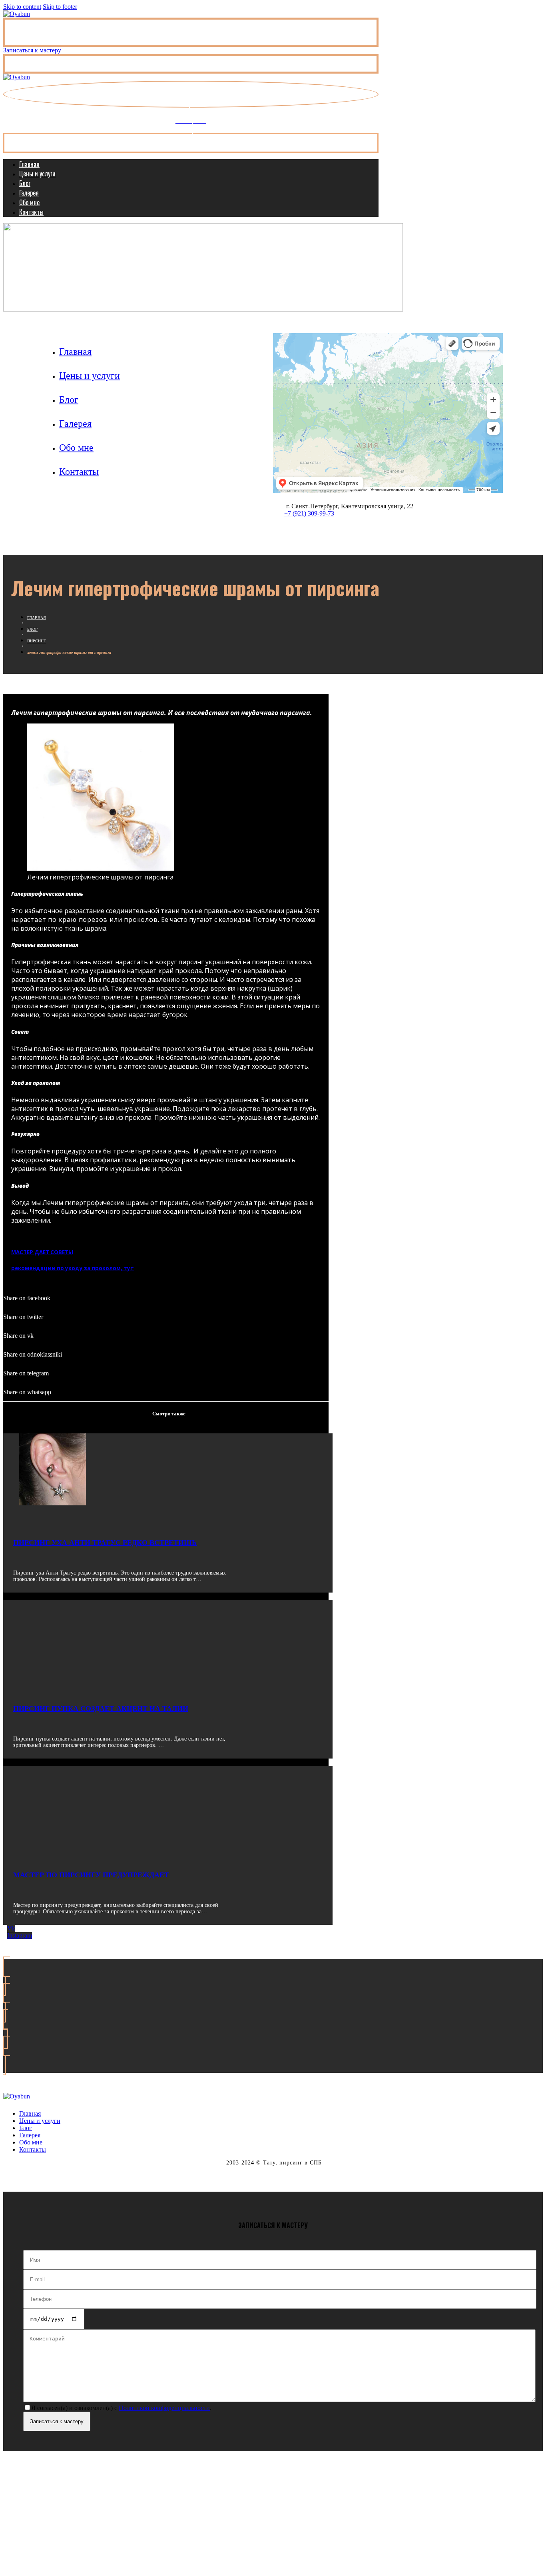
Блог (25, 183)
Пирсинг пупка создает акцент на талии (101, 1709)
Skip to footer (60, 7)
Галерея (29, 193)
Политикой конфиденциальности (164, 2408)
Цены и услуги (37, 174)
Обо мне (29, 202)
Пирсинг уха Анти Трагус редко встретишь (105, 1543)
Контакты (31, 212)
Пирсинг (37, 641)
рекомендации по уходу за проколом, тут (73, 1268)
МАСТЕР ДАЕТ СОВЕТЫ (42, 1252)
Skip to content (22, 7)
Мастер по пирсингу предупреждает (91, 1875)
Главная (29, 164)
